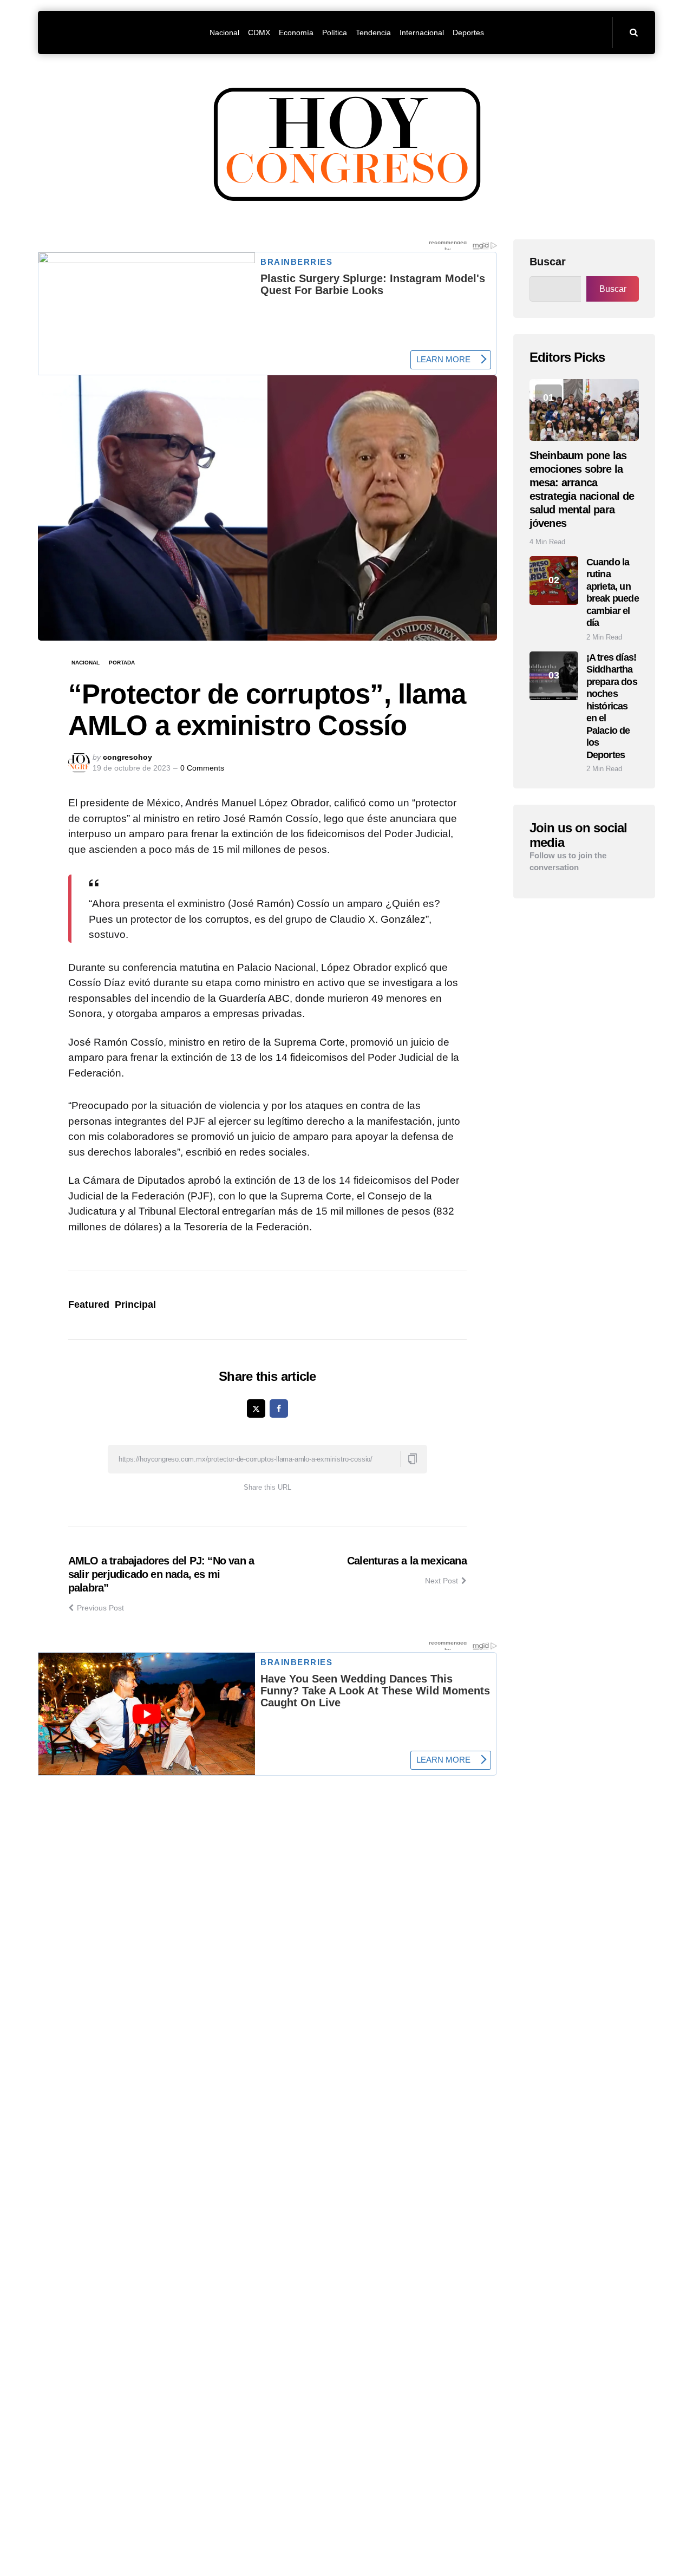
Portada (122, 663)
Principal (135, 1305)
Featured (89, 1305)
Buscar (548, 262)
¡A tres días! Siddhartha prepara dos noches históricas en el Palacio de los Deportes (612, 706)
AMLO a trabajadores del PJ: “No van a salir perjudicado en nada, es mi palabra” (161, 1574)
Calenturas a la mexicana (407, 1561)
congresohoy (128, 757)
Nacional (86, 663)
